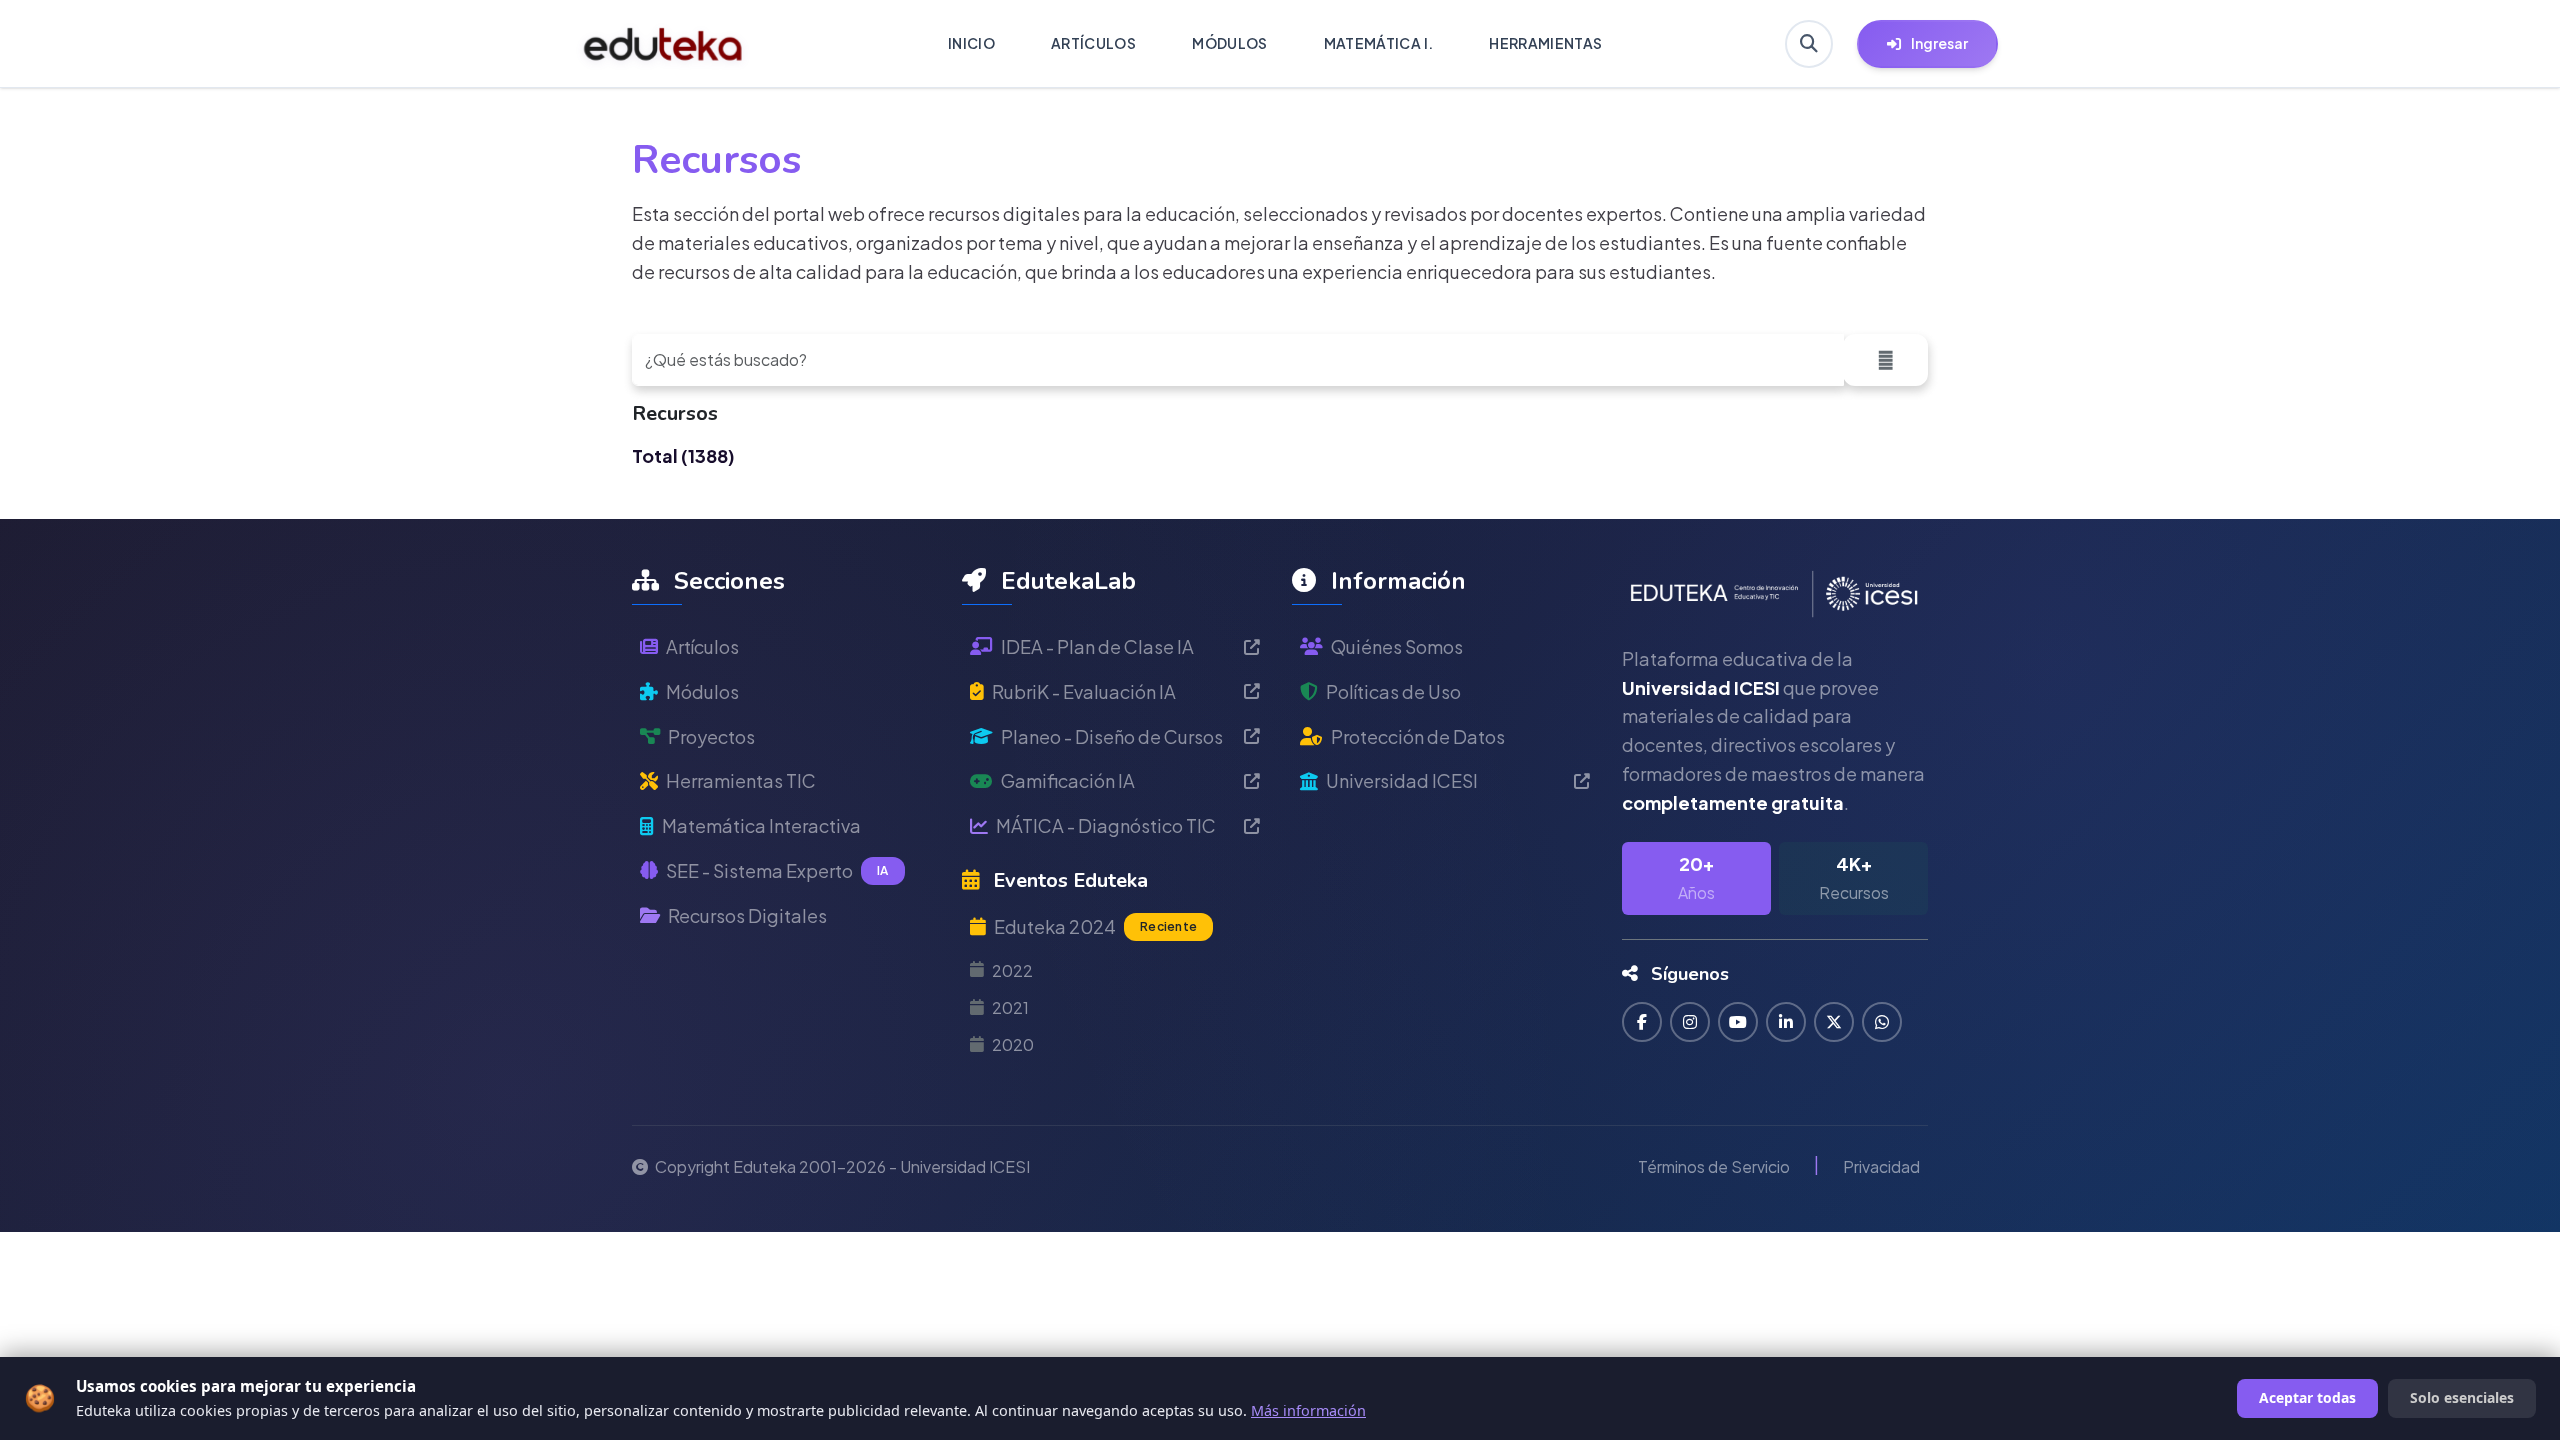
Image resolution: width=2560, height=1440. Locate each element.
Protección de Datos (1418, 736)
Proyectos (711, 736)
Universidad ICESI (1402, 780)
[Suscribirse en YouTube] (1738, 1022)
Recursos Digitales (747, 915)
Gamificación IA (1068, 780)
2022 (1012, 970)
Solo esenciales (2462, 1397)
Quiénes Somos (1397, 646)
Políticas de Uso (1393, 691)
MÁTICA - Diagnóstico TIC (1106, 825)
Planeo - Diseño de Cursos (1112, 736)
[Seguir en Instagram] (1690, 1022)
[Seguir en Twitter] (1834, 1022)
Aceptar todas (2307, 1397)
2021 (1010, 1007)
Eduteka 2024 (1095, 926)
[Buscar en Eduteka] (1809, 44)
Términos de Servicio (1714, 1166)
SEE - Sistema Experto (777, 870)
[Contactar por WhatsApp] (1882, 1022)
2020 (1013, 1044)
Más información (1308, 1410)
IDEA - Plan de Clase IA (1097, 646)
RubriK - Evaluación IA (1084, 691)
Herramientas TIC (741, 780)
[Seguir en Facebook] (1642, 1022)
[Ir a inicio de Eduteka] (663, 44)
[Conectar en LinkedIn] (1786, 1022)
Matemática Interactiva (761, 825)
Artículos (702, 646)
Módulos (702, 691)
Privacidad (1881, 1166)
